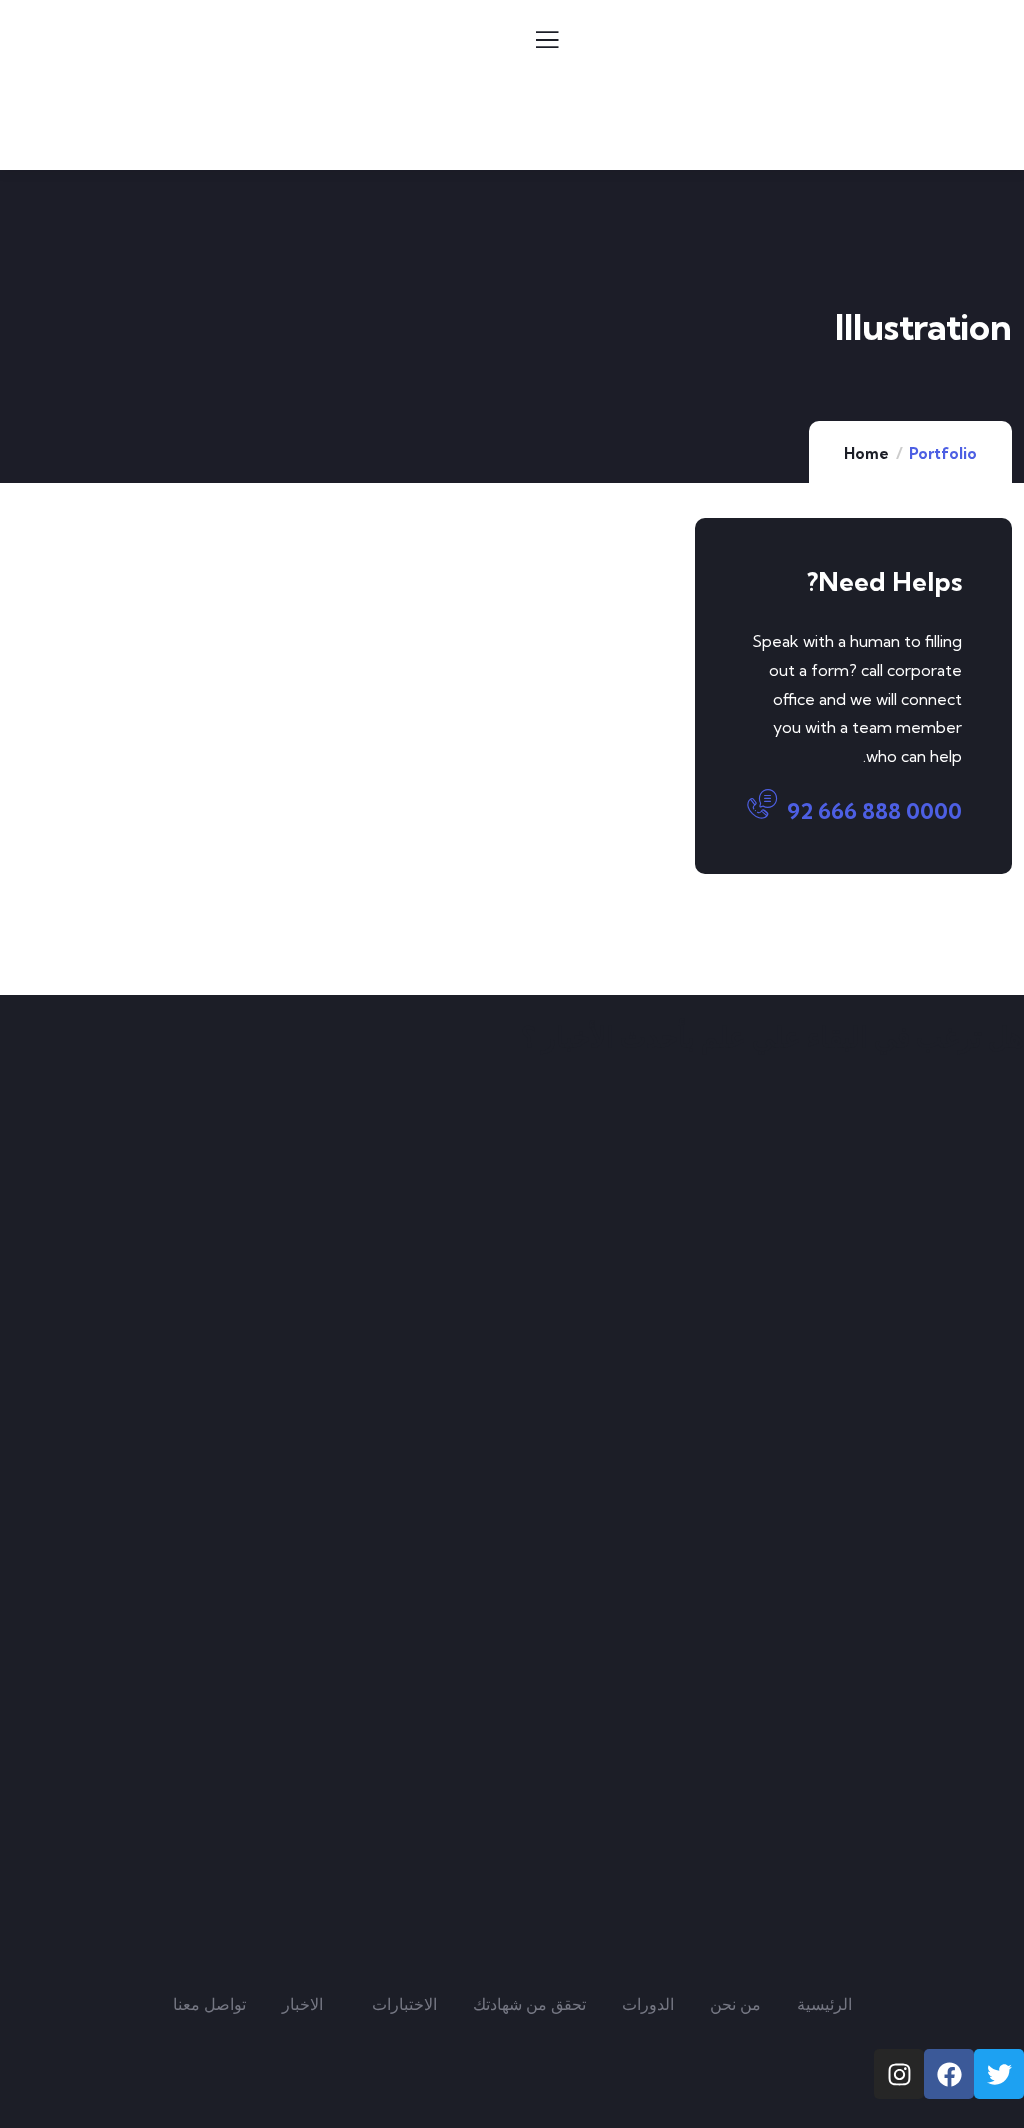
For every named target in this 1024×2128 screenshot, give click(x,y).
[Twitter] (999, 2074)
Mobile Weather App (184, 643)
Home (866, 453)
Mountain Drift (190, 893)
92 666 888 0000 (874, 811)
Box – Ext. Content (514, 655)
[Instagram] (899, 2074)
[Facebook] (949, 2074)
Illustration (205, 605)
